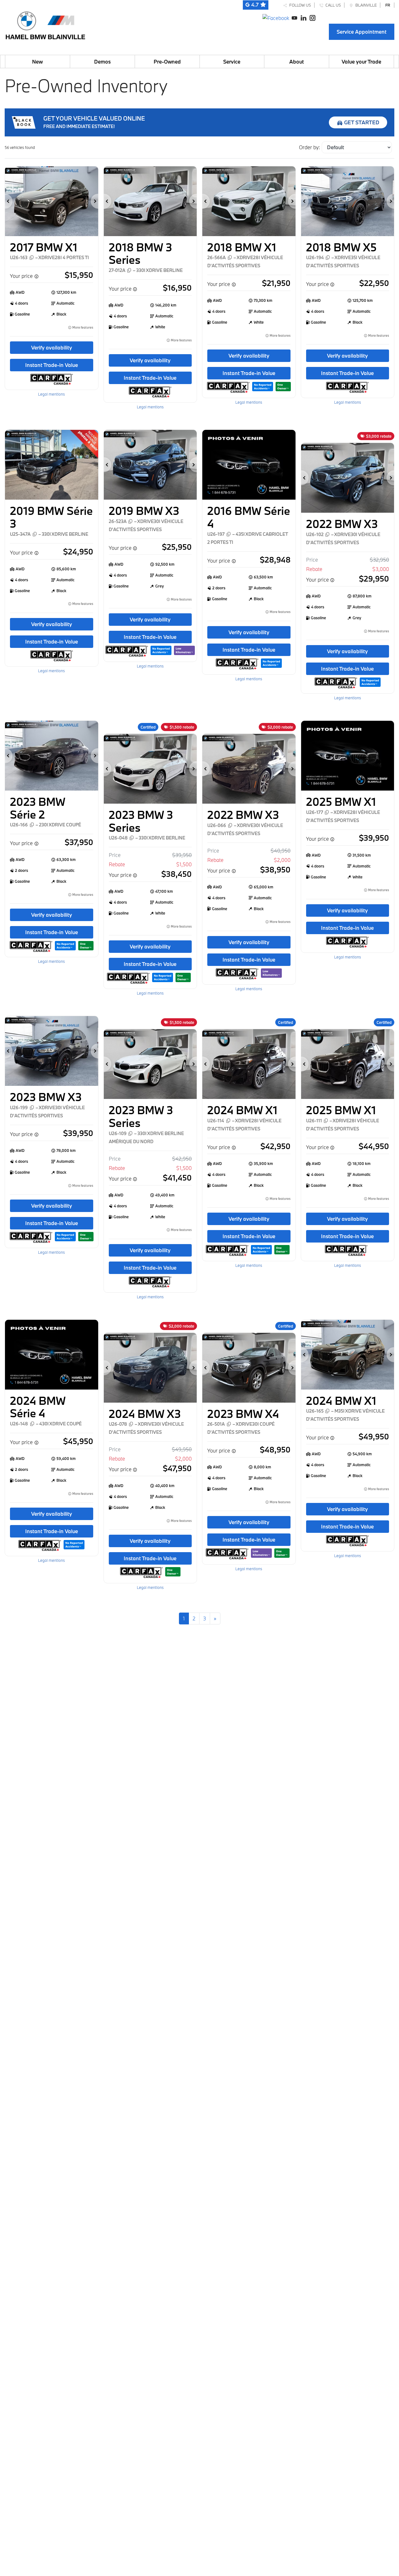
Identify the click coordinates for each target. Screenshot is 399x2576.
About (297, 62)
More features (82, 328)
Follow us (299, 5)
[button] (9, 201)
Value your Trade (361, 62)
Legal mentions (51, 394)
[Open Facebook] (276, 17)
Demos (102, 62)
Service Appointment (362, 32)
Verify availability (52, 347)
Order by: (309, 147)
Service (232, 62)
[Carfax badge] (263, 386)
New (37, 62)
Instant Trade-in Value (52, 365)
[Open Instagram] (312, 17)
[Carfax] (52, 379)
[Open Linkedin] (303, 17)
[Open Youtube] (294, 17)
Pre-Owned (167, 62)
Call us (332, 5)
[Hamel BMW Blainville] (45, 24)
